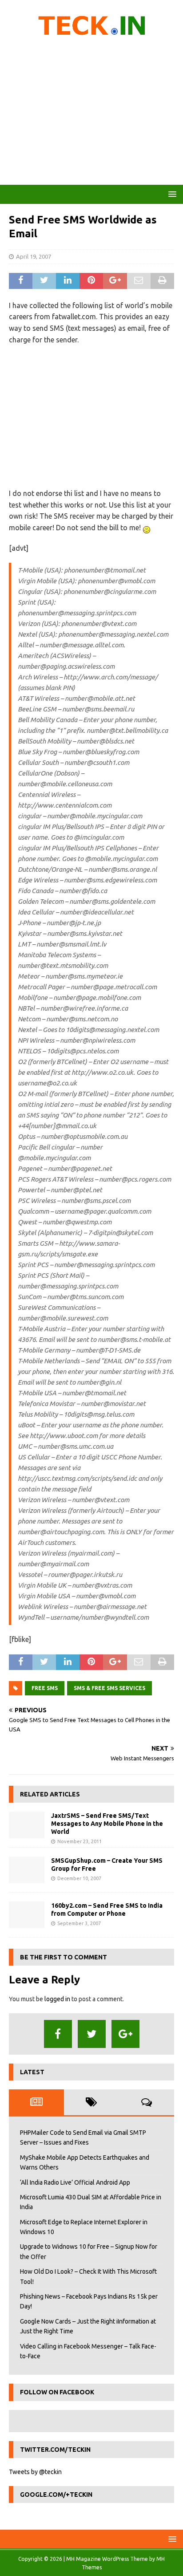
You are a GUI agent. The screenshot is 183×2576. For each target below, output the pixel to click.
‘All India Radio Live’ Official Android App (75, 2182)
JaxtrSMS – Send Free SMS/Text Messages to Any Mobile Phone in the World (107, 1824)
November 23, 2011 (80, 1841)
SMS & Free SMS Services (109, 1688)
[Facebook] (58, 2034)
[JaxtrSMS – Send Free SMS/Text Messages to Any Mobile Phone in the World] (27, 1825)
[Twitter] (92, 2034)
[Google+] (125, 2034)
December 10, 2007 (79, 1878)
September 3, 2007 (79, 1923)
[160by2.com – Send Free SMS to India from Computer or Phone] (27, 1915)
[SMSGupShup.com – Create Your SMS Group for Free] (27, 1870)
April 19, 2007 (34, 256)
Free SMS (45, 1688)
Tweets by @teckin (35, 2472)
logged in (57, 1999)
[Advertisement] (91, 114)
